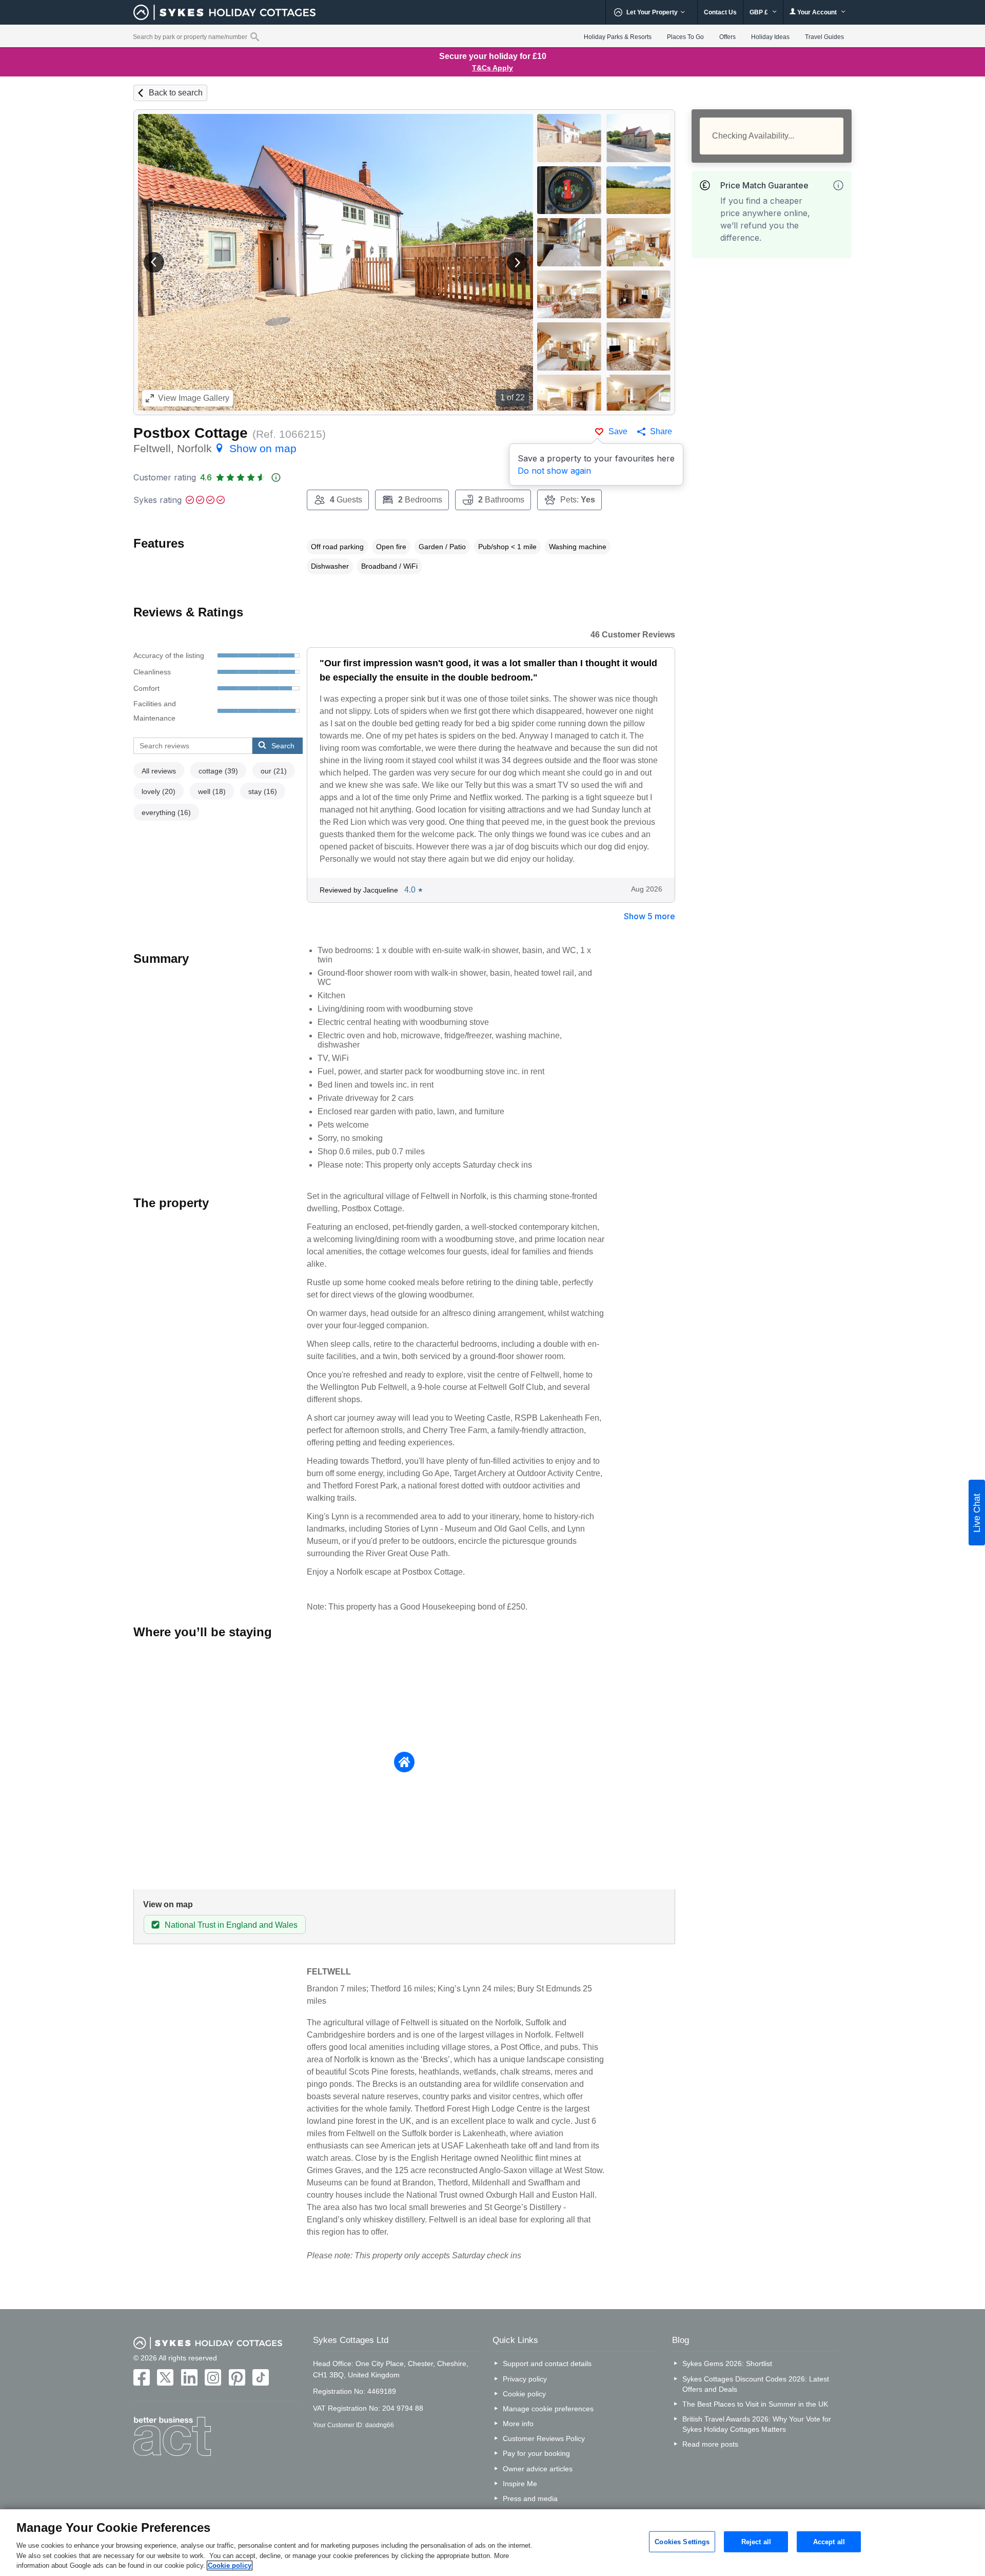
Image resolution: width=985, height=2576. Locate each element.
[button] (154, 262)
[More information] (838, 185)
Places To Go (685, 37)
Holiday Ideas (770, 37)
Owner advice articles (538, 2469)
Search (283, 746)
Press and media (530, 2498)
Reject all (756, 2541)
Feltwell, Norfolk (215, 448)
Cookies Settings (682, 2541)
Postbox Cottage (191, 433)
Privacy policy (525, 2379)
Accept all (829, 2541)
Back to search (176, 93)
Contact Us (720, 12)
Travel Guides (824, 37)
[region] (493, 2543)
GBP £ (760, 12)
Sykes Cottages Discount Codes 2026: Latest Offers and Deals (756, 2384)
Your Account (817, 12)
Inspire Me (520, 2484)
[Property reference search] (255, 36)
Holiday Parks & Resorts (618, 37)
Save (618, 431)
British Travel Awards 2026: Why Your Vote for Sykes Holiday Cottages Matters (757, 2424)
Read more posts (710, 2444)
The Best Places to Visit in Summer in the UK (755, 2404)
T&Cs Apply (493, 68)
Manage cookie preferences (548, 2409)
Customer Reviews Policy (544, 2438)
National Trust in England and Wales (231, 1925)
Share (661, 431)
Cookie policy (524, 2394)
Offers (727, 37)
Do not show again (554, 471)
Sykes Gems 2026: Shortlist (727, 2364)
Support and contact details (547, 2364)
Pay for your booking (536, 2453)
